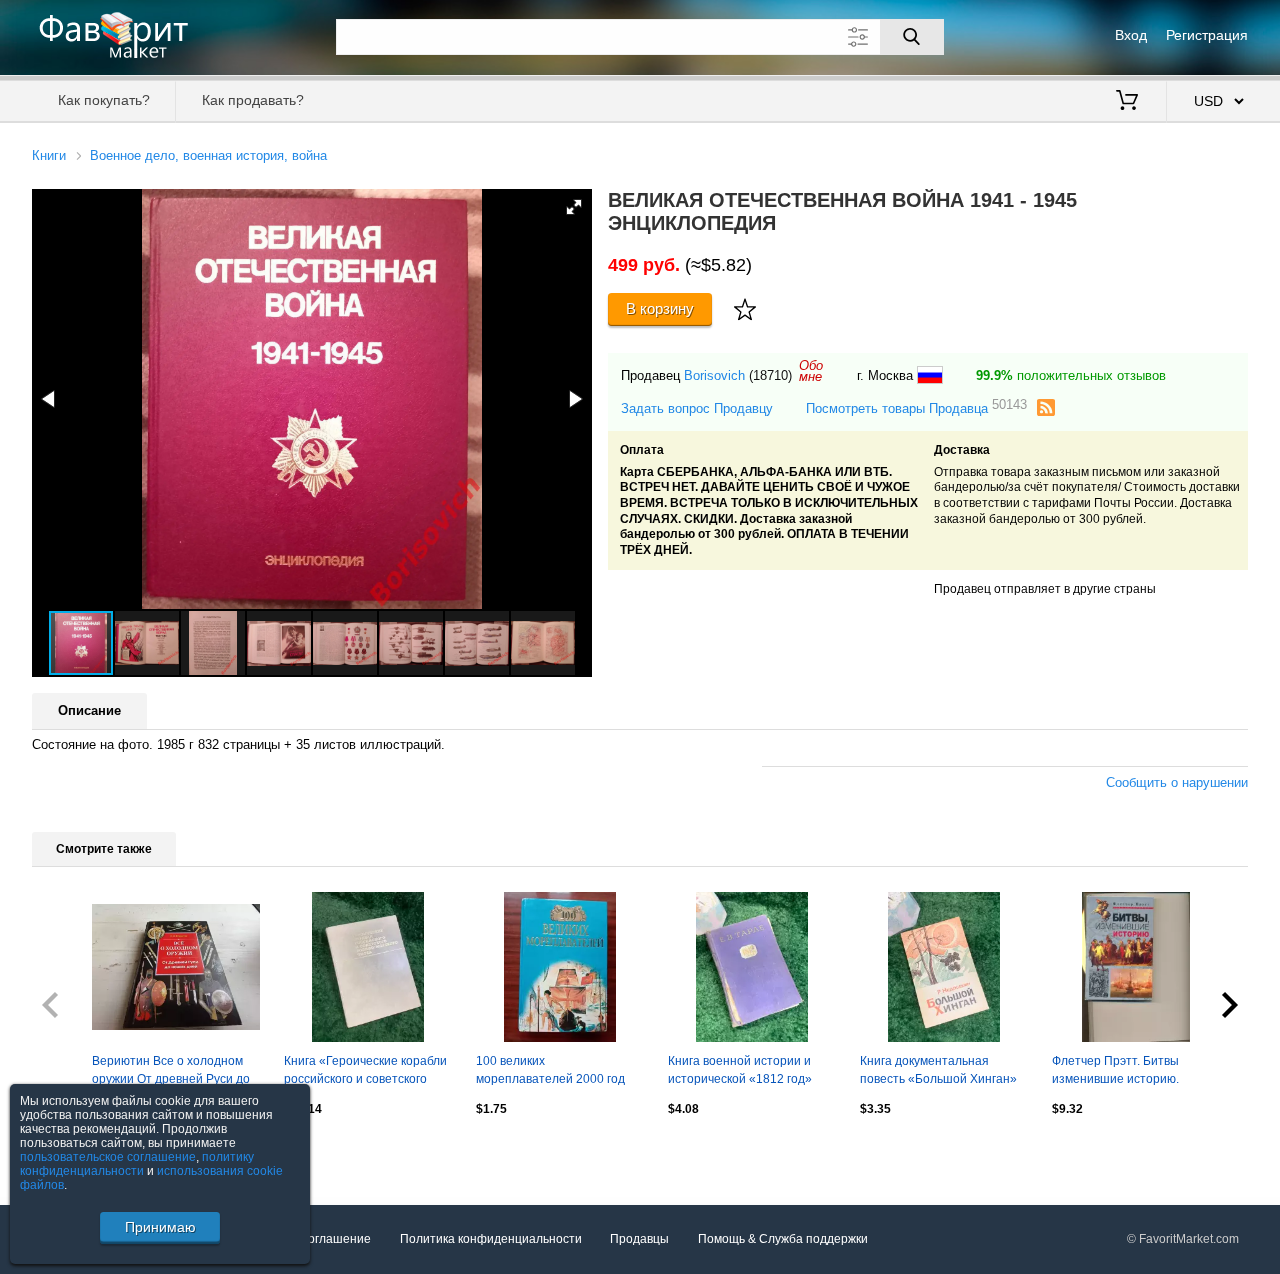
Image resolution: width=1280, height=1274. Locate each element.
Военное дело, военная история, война (208, 155)
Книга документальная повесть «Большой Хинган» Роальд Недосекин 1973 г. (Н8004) (938, 1072)
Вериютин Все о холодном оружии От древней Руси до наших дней (171, 1072)
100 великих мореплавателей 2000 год (550, 1070)
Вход (1131, 35)
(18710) (770, 375)
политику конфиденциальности (137, 1164)
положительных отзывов (1071, 375)
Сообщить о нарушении (1177, 782)
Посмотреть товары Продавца (916, 407)
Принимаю (160, 1227)
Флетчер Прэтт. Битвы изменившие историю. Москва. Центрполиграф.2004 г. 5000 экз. (1133, 1072)
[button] (574, 207)
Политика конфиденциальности (491, 1239)
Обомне (811, 371)
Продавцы (639, 1239)
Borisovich (714, 375)
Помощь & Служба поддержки (783, 1239)
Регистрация (1207, 35)
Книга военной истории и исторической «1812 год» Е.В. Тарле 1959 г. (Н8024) (741, 1072)
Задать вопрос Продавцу (697, 408)
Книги (49, 155)
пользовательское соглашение (108, 1157)
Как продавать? (253, 100)
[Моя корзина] (1127, 102)
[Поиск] (912, 37)
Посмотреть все (77, 1152)
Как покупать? (104, 100)
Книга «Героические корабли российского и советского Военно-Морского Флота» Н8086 (365, 1072)
